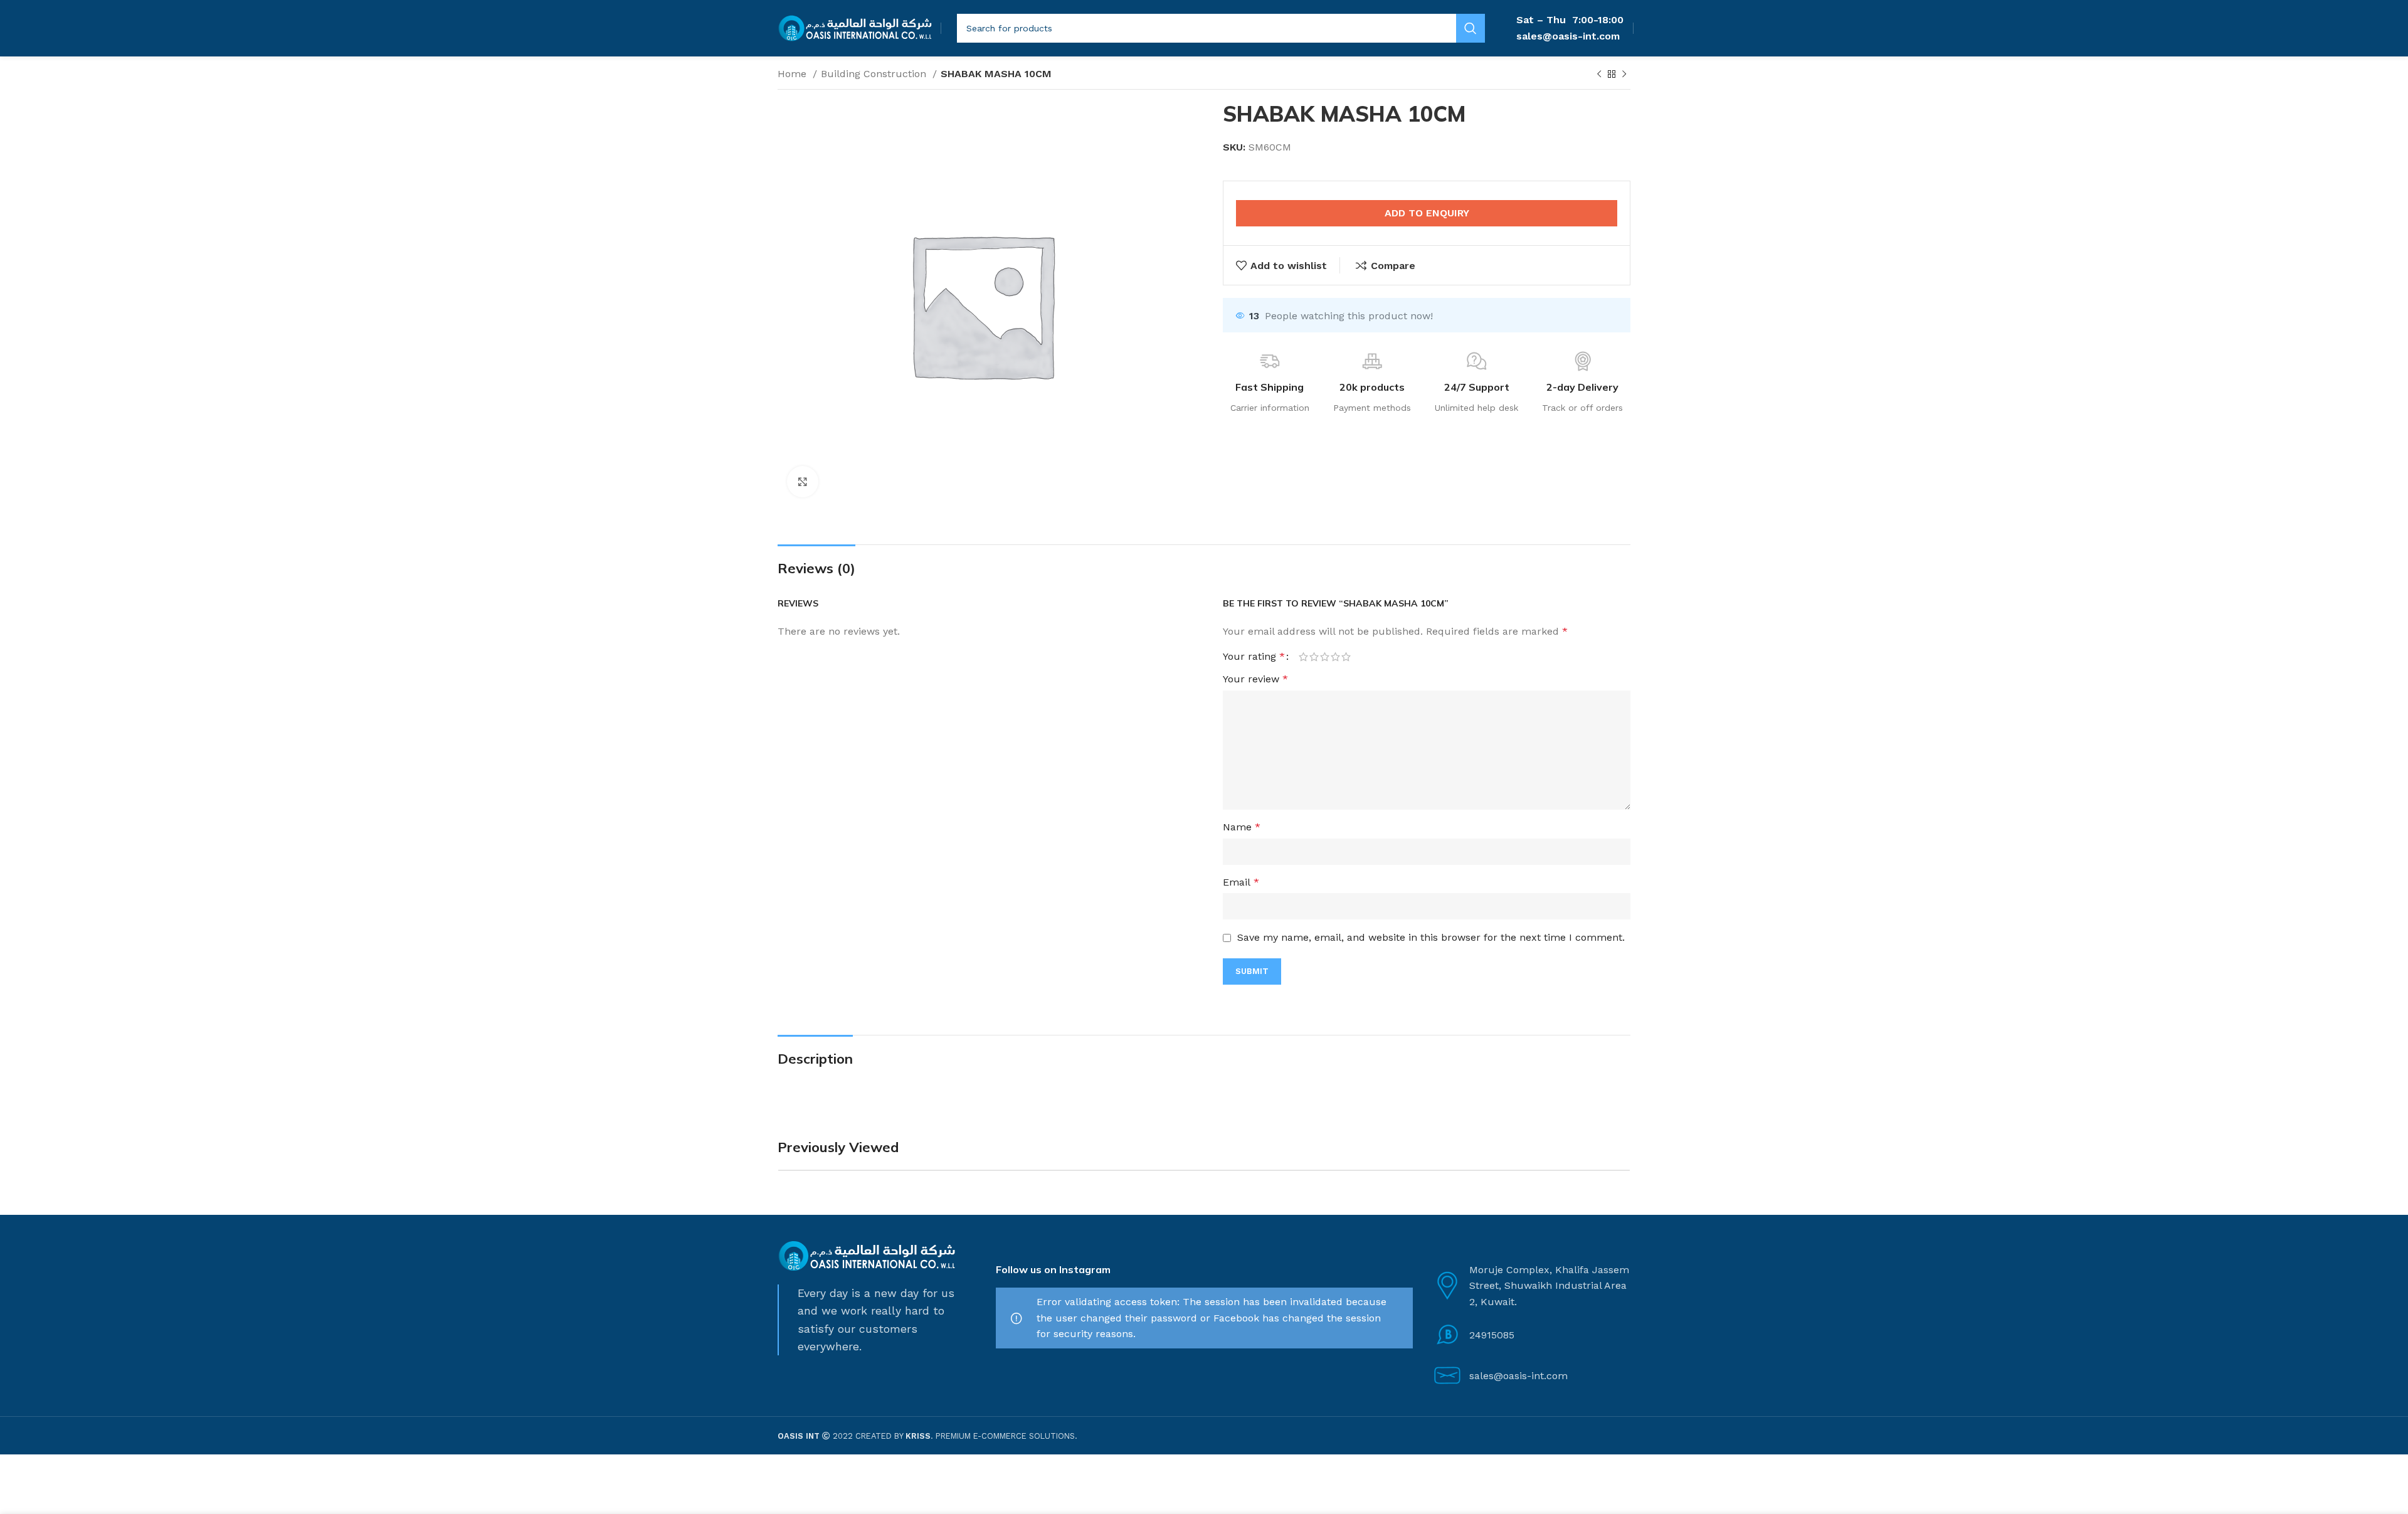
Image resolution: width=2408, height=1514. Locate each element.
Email (1241, 882)
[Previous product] (1599, 75)
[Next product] (1624, 75)
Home (794, 74)
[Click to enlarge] (803, 482)
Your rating (1254, 657)
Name (1242, 827)
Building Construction (875, 74)
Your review (1255, 679)
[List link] (1531, 1335)
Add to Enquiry (1427, 213)
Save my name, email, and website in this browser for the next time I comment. (1431, 937)
